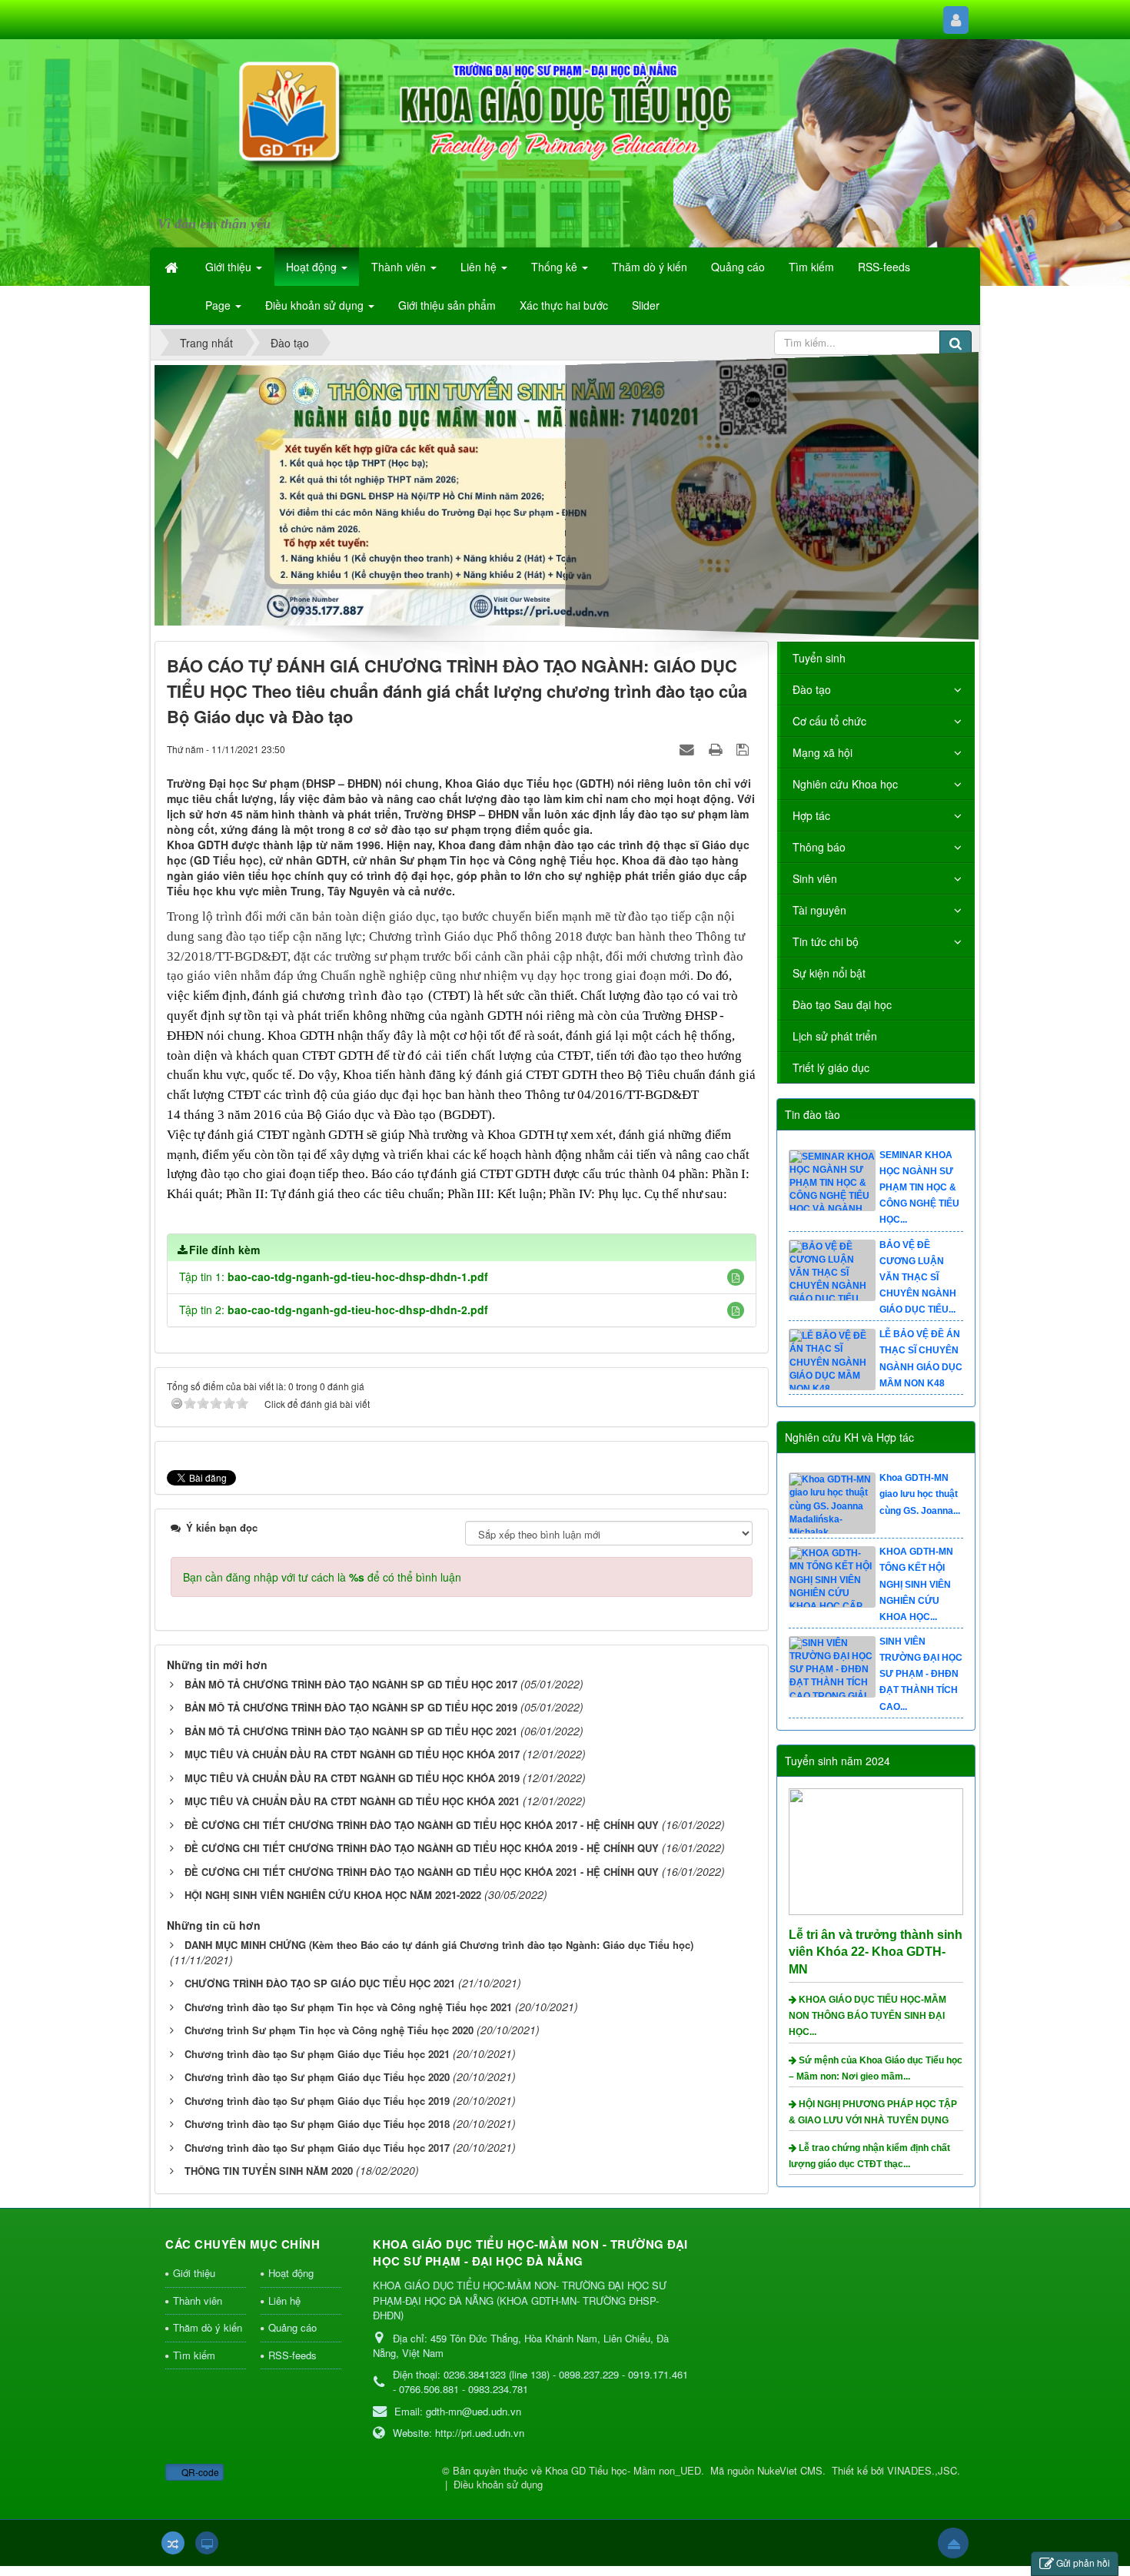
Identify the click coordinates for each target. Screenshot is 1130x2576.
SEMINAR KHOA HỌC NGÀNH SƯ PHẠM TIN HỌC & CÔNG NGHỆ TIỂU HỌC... (919, 1278)
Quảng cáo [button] (738, 267)
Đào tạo (812, 689)
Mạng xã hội (823, 752)
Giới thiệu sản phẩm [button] (447, 305)
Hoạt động (291, 2273)
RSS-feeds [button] (884, 267)
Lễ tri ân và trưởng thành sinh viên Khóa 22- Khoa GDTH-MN (876, 1952)
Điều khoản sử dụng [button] (316, 305)
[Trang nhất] (173, 267)
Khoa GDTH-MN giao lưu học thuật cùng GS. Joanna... (920, 1584)
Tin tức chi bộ (826, 941)
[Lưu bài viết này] (744, 749)
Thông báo (819, 847)
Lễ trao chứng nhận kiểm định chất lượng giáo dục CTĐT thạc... (869, 2156)
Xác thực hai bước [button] (564, 305)
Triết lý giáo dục (831, 1067)
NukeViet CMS (790, 2470)
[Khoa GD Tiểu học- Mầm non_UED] (246, 134)
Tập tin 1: (334, 1276)
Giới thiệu (194, 2273)
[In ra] (717, 749)
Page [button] (219, 305)
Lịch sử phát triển (835, 1036)
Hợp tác (811, 815)
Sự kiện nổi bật (829, 973)
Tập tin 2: (334, 1310)
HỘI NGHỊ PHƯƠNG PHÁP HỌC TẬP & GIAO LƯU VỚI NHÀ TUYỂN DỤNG (873, 2112)
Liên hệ (284, 2300)
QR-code (199, 2472)
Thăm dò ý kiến (208, 2327)
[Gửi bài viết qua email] (689, 749)
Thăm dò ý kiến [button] (650, 267)
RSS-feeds (292, 2355)
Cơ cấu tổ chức (829, 721)
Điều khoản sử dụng (498, 2484)
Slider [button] (646, 305)
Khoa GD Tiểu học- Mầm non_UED (623, 2470)
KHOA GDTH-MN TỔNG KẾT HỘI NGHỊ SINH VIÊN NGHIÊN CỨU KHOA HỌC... (916, 1674)
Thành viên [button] (400, 267)
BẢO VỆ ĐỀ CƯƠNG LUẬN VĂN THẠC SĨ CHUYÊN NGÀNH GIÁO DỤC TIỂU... (918, 1367)
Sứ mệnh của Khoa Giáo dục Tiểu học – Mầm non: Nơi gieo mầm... (876, 2068)
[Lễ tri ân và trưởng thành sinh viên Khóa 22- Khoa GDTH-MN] (878, 1850)
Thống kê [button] (556, 267)
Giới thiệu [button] (230, 267)
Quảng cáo (292, 2327)
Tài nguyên (819, 910)
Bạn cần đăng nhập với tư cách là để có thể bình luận (322, 1577)
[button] (736, 1277)
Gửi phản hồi (1083, 2563)
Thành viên (198, 2300)
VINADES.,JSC (922, 2470)
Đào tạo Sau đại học (842, 1004)
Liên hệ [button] (480, 267)
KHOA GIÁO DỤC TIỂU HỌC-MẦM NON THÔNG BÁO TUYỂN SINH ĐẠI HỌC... (867, 2016)
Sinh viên (815, 878)
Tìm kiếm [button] (811, 267)
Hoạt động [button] (313, 267)
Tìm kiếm (194, 2355)
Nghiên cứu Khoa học (845, 784)
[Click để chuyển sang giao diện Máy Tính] (207, 2543)
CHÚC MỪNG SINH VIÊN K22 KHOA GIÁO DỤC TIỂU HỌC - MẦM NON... (917, 1188)
